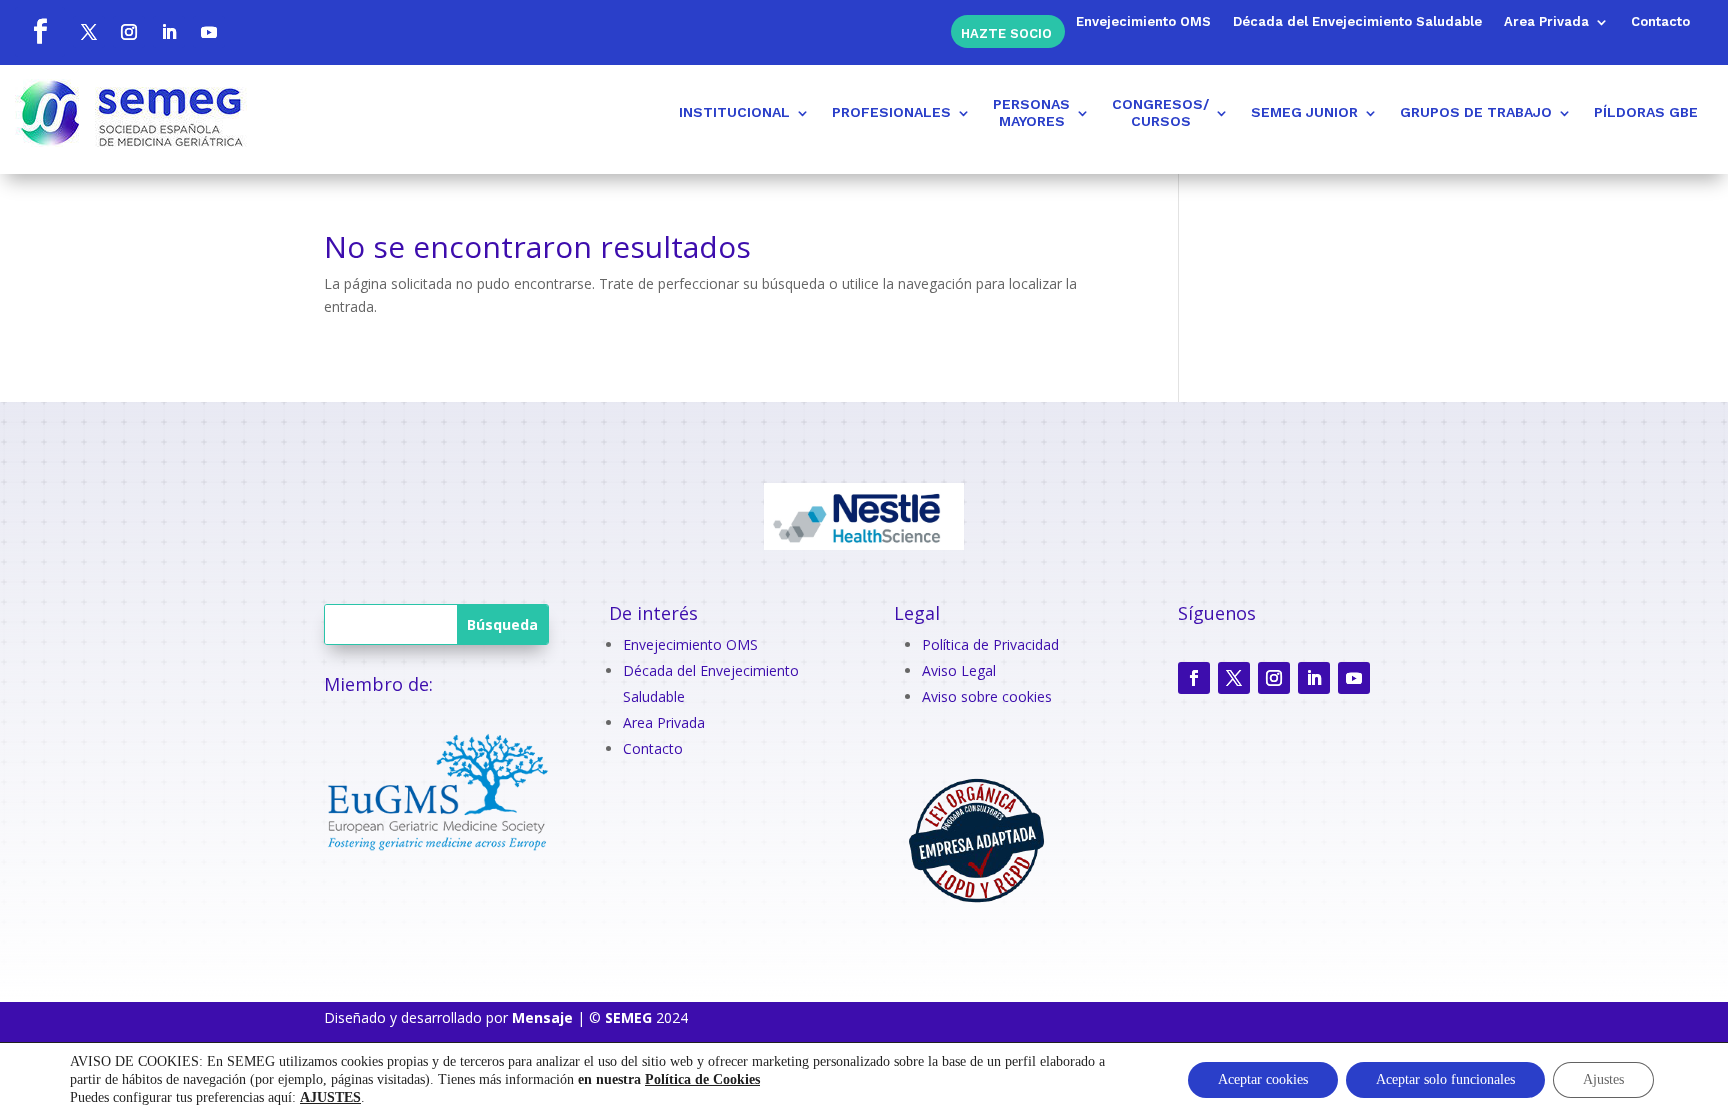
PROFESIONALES (891, 112)
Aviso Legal (959, 670)
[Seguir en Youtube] (209, 32)
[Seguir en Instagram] (129, 32)
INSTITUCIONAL (734, 112)
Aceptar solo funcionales (1445, 1079)
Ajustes (1603, 1079)
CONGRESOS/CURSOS (1160, 112)
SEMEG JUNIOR (1304, 112)
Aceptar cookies (1263, 1079)
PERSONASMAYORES (1031, 112)
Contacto (1660, 22)
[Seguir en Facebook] (40, 32)
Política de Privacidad (990, 644)
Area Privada (1546, 22)
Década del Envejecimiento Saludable (1357, 22)
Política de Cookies (702, 1079)
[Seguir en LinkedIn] (169, 32)
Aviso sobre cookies (987, 696)
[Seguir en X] (89, 32)
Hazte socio (1006, 32)
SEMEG (628, 1017)
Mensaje (542, 1017)
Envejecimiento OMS (1143, 22)
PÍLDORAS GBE (1646, 112)
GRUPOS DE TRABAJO (1476, 112)
